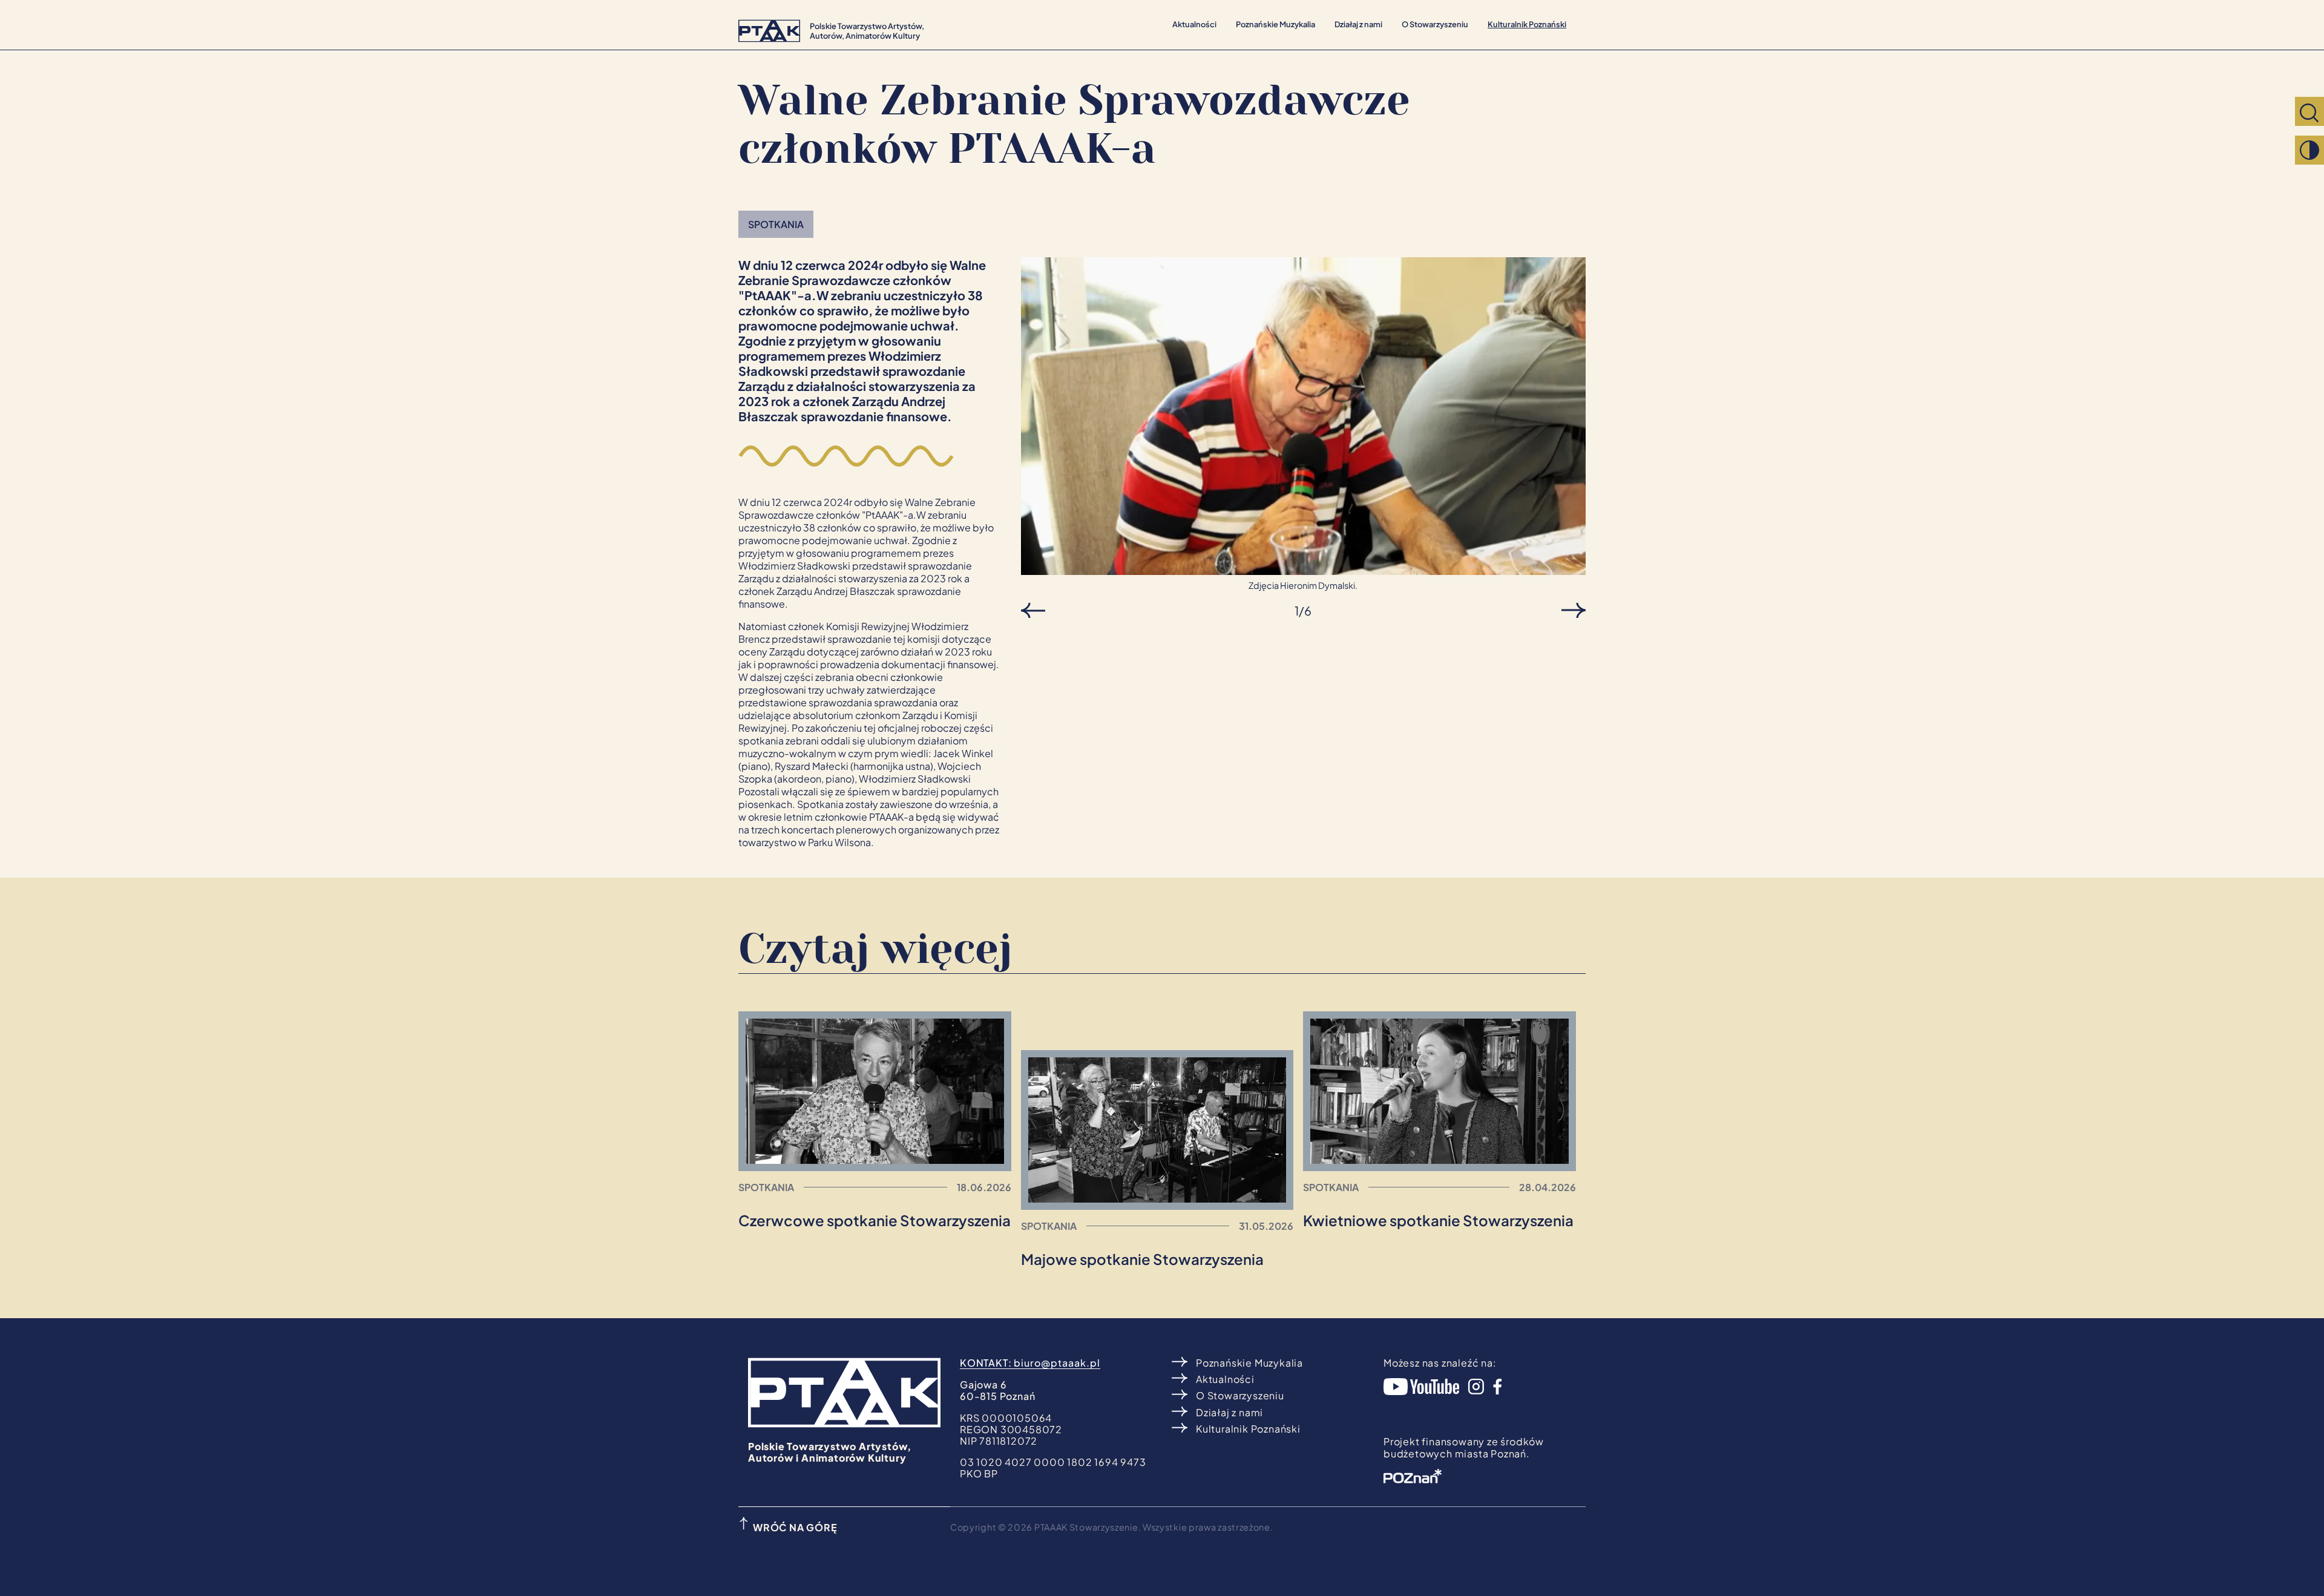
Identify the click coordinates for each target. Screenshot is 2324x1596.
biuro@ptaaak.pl (1057, 1363)
